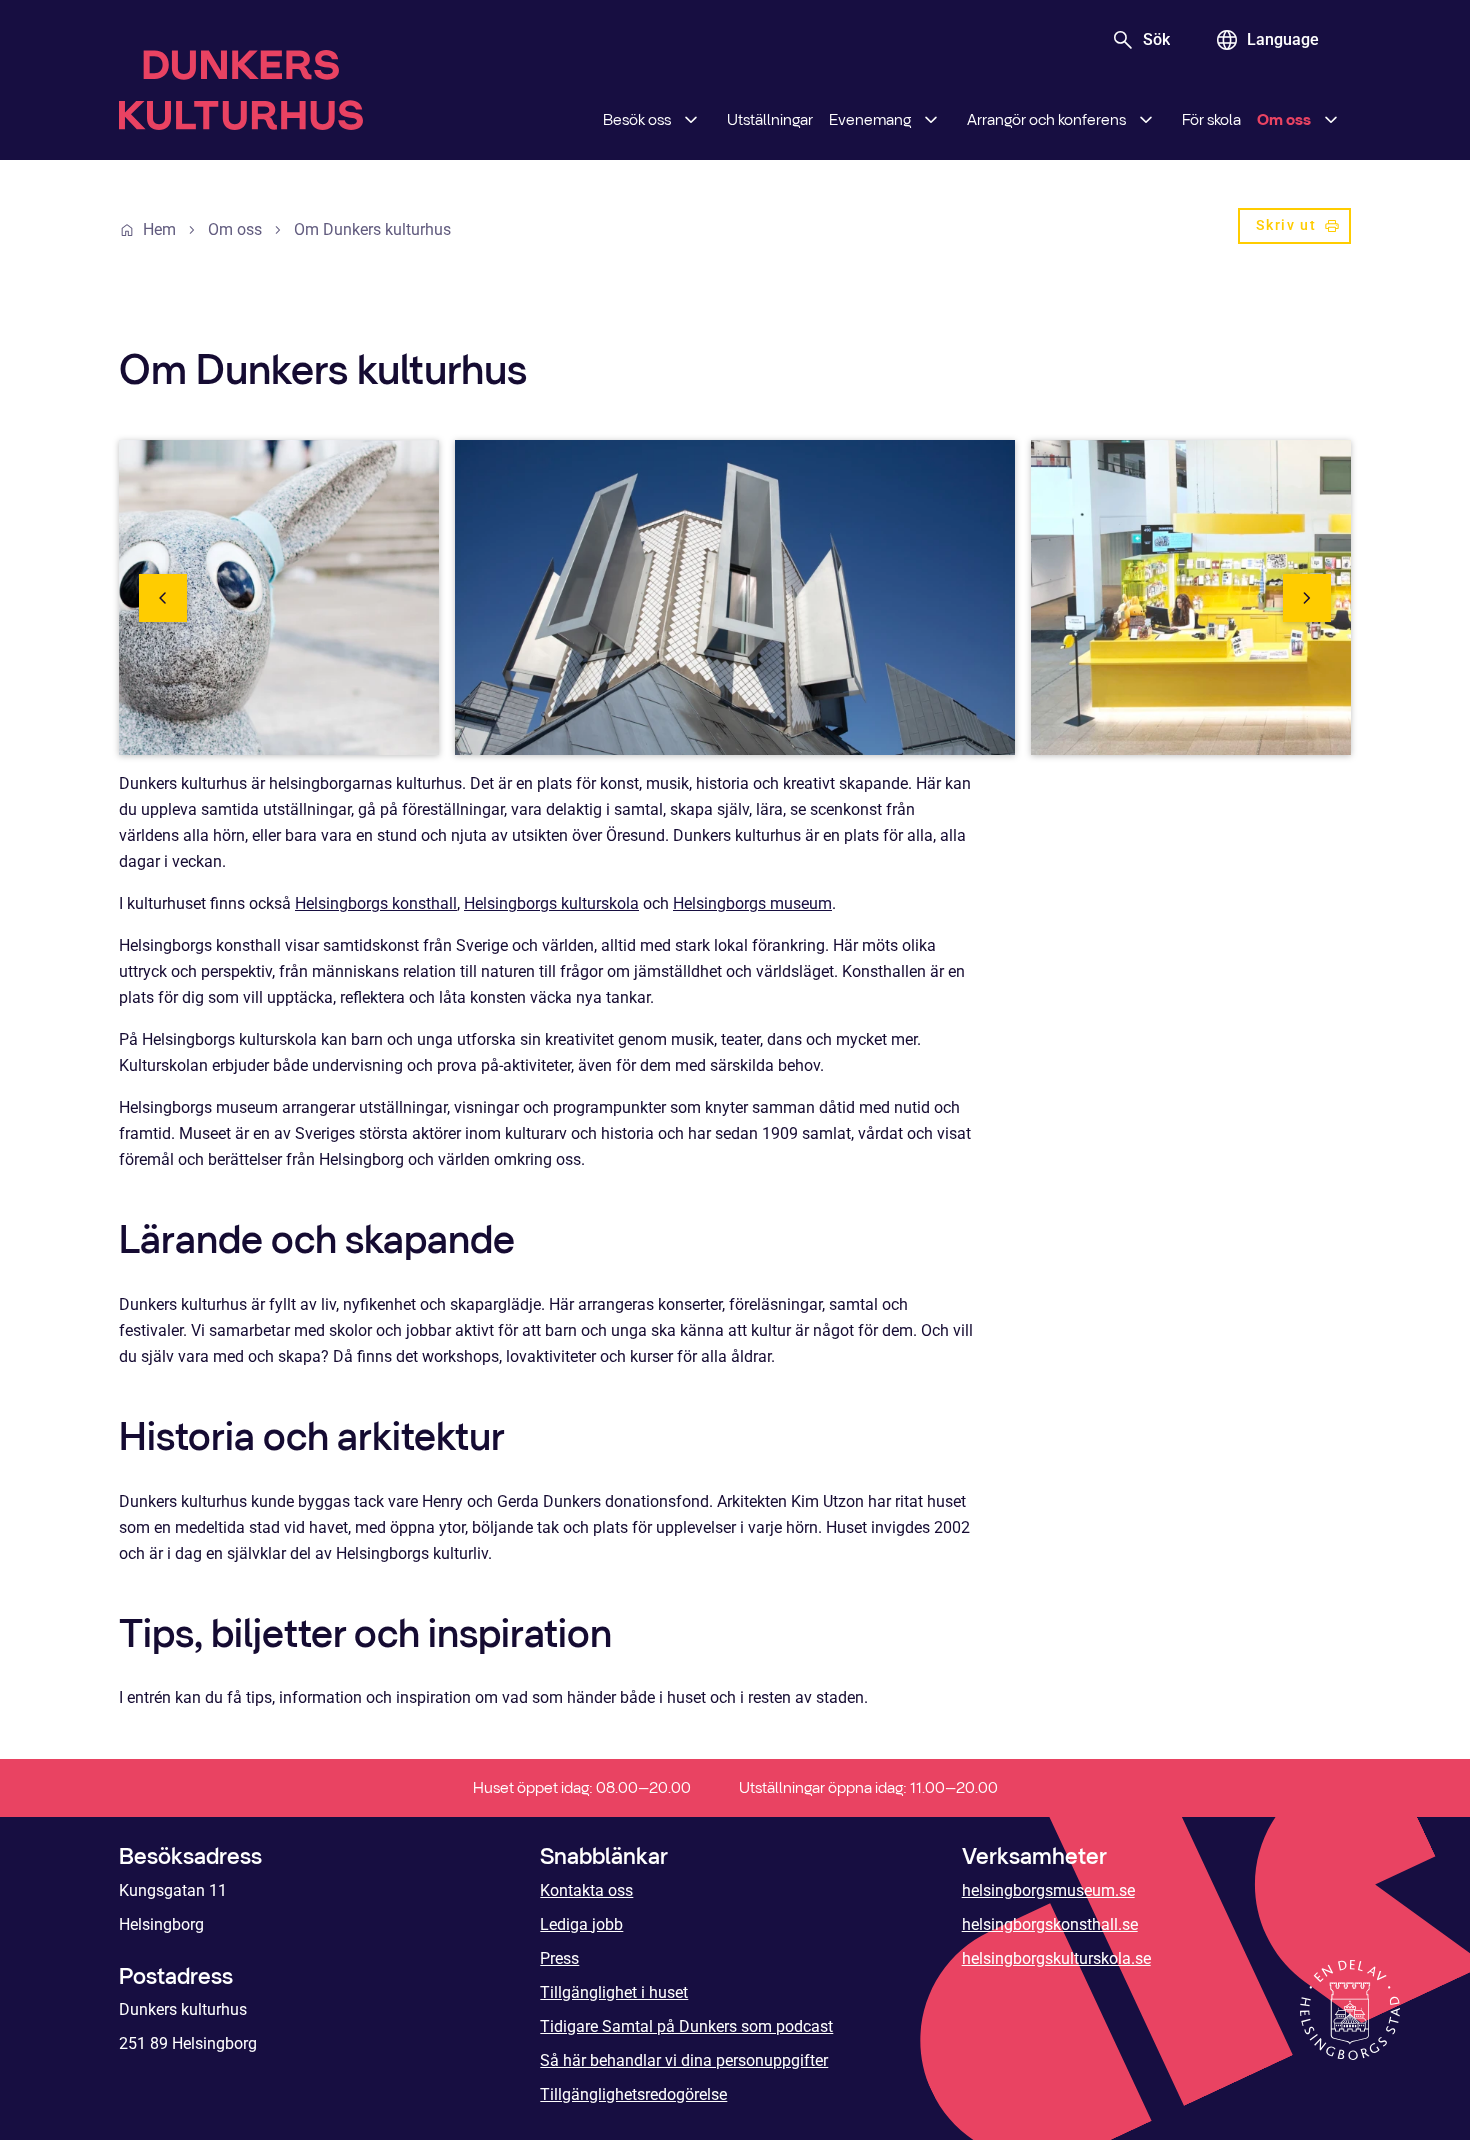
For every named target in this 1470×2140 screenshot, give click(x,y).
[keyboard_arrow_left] (163, 598)
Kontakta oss (586, 1890)
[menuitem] (657, 120)
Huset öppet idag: (582, 1787)
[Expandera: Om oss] (1331, 120)
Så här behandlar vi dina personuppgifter (684, 2060)
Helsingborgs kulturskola (551, 903)
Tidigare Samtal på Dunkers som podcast (686, 2026)
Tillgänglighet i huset (614, 1992)
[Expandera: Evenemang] (931, 120)
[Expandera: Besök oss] (691, 120)
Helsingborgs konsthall (376, 903)
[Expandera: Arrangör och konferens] (1146, 120)
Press (559, 1958)
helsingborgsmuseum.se (1048, 1890)
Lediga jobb (581, 1924)
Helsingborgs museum (752, 903)
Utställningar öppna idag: (868, 1787)
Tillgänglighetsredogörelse (633, 2094)
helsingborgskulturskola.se (1056, 1958)
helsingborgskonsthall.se (1050, 1924)
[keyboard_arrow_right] (1307, 598)
